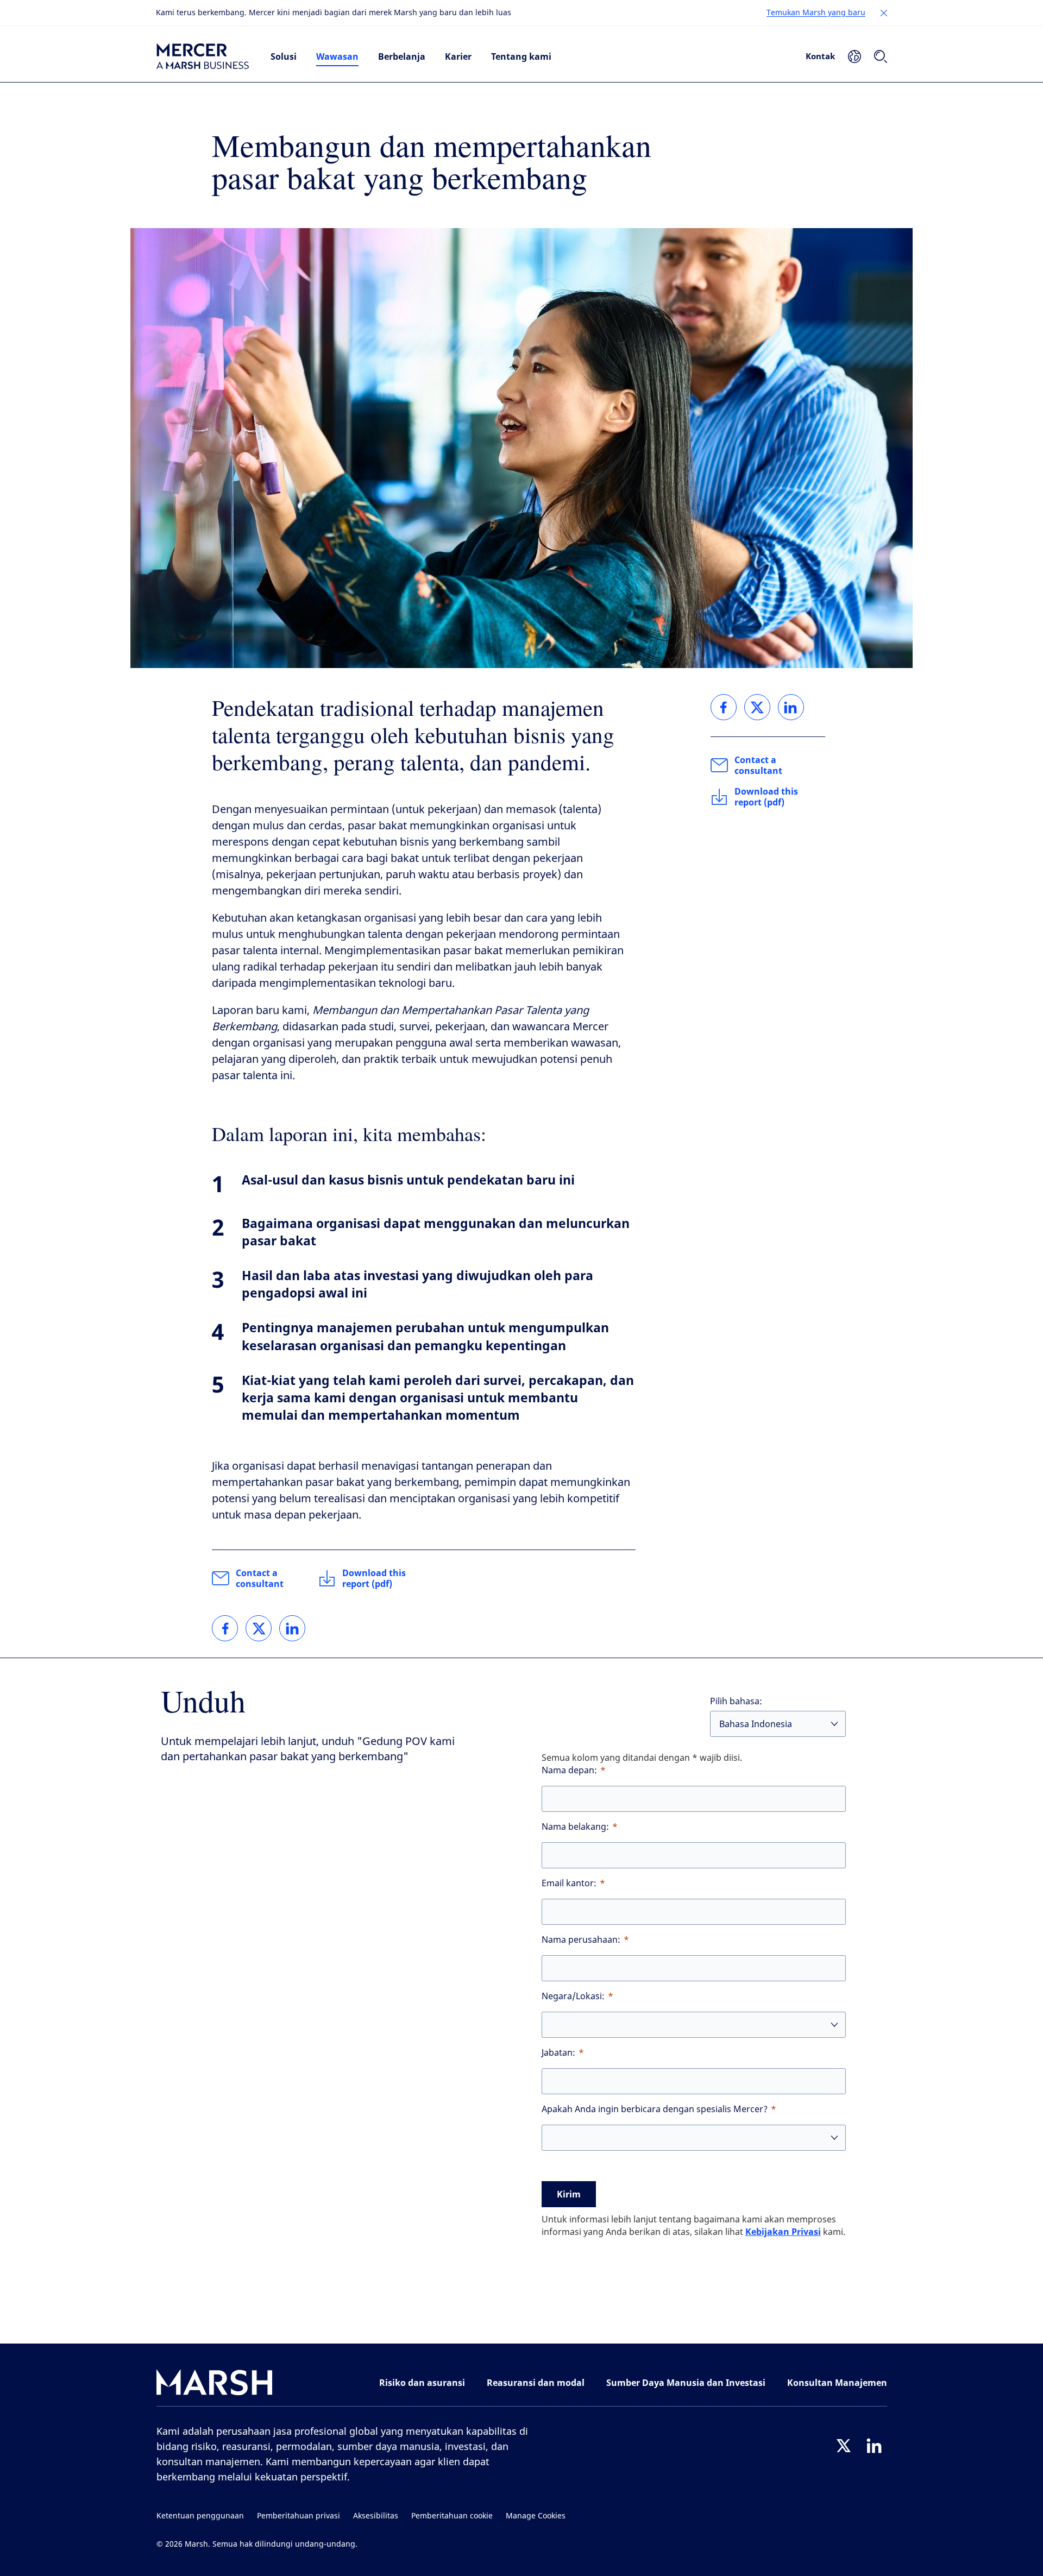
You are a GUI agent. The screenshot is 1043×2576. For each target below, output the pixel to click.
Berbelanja (402, 56)
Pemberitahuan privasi (299, 2516)
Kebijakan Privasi (783, 2232)
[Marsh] (215, 2385)
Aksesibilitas (376, 2516)
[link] (225, 1628)
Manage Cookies (536, 2516)
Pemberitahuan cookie (452, 2516)
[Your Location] (854, 56)
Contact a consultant (260, 1578)
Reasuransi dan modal (536, 2383)
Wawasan (337, 56)
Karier (458, 56)
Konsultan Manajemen (837, 2383)
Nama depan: (569, 1770)
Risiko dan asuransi (422, 2383)
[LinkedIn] (874, 2446)
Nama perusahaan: (581, 1940)
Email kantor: (569, 1883)
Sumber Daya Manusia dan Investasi (686, 2383)
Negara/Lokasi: (573, 1996)
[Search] (881, 56)
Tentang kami (521, 56)
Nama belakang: (575, 1827)
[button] (884, 13)
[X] (844, 2446)
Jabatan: (558, 2053)
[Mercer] (203, 56)
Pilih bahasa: (736, 1701)
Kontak (820, 56)
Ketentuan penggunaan (200, 2516)
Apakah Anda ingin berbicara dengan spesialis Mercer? (655, 2109)
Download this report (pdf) (374, 1578)
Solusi (284, 56)
